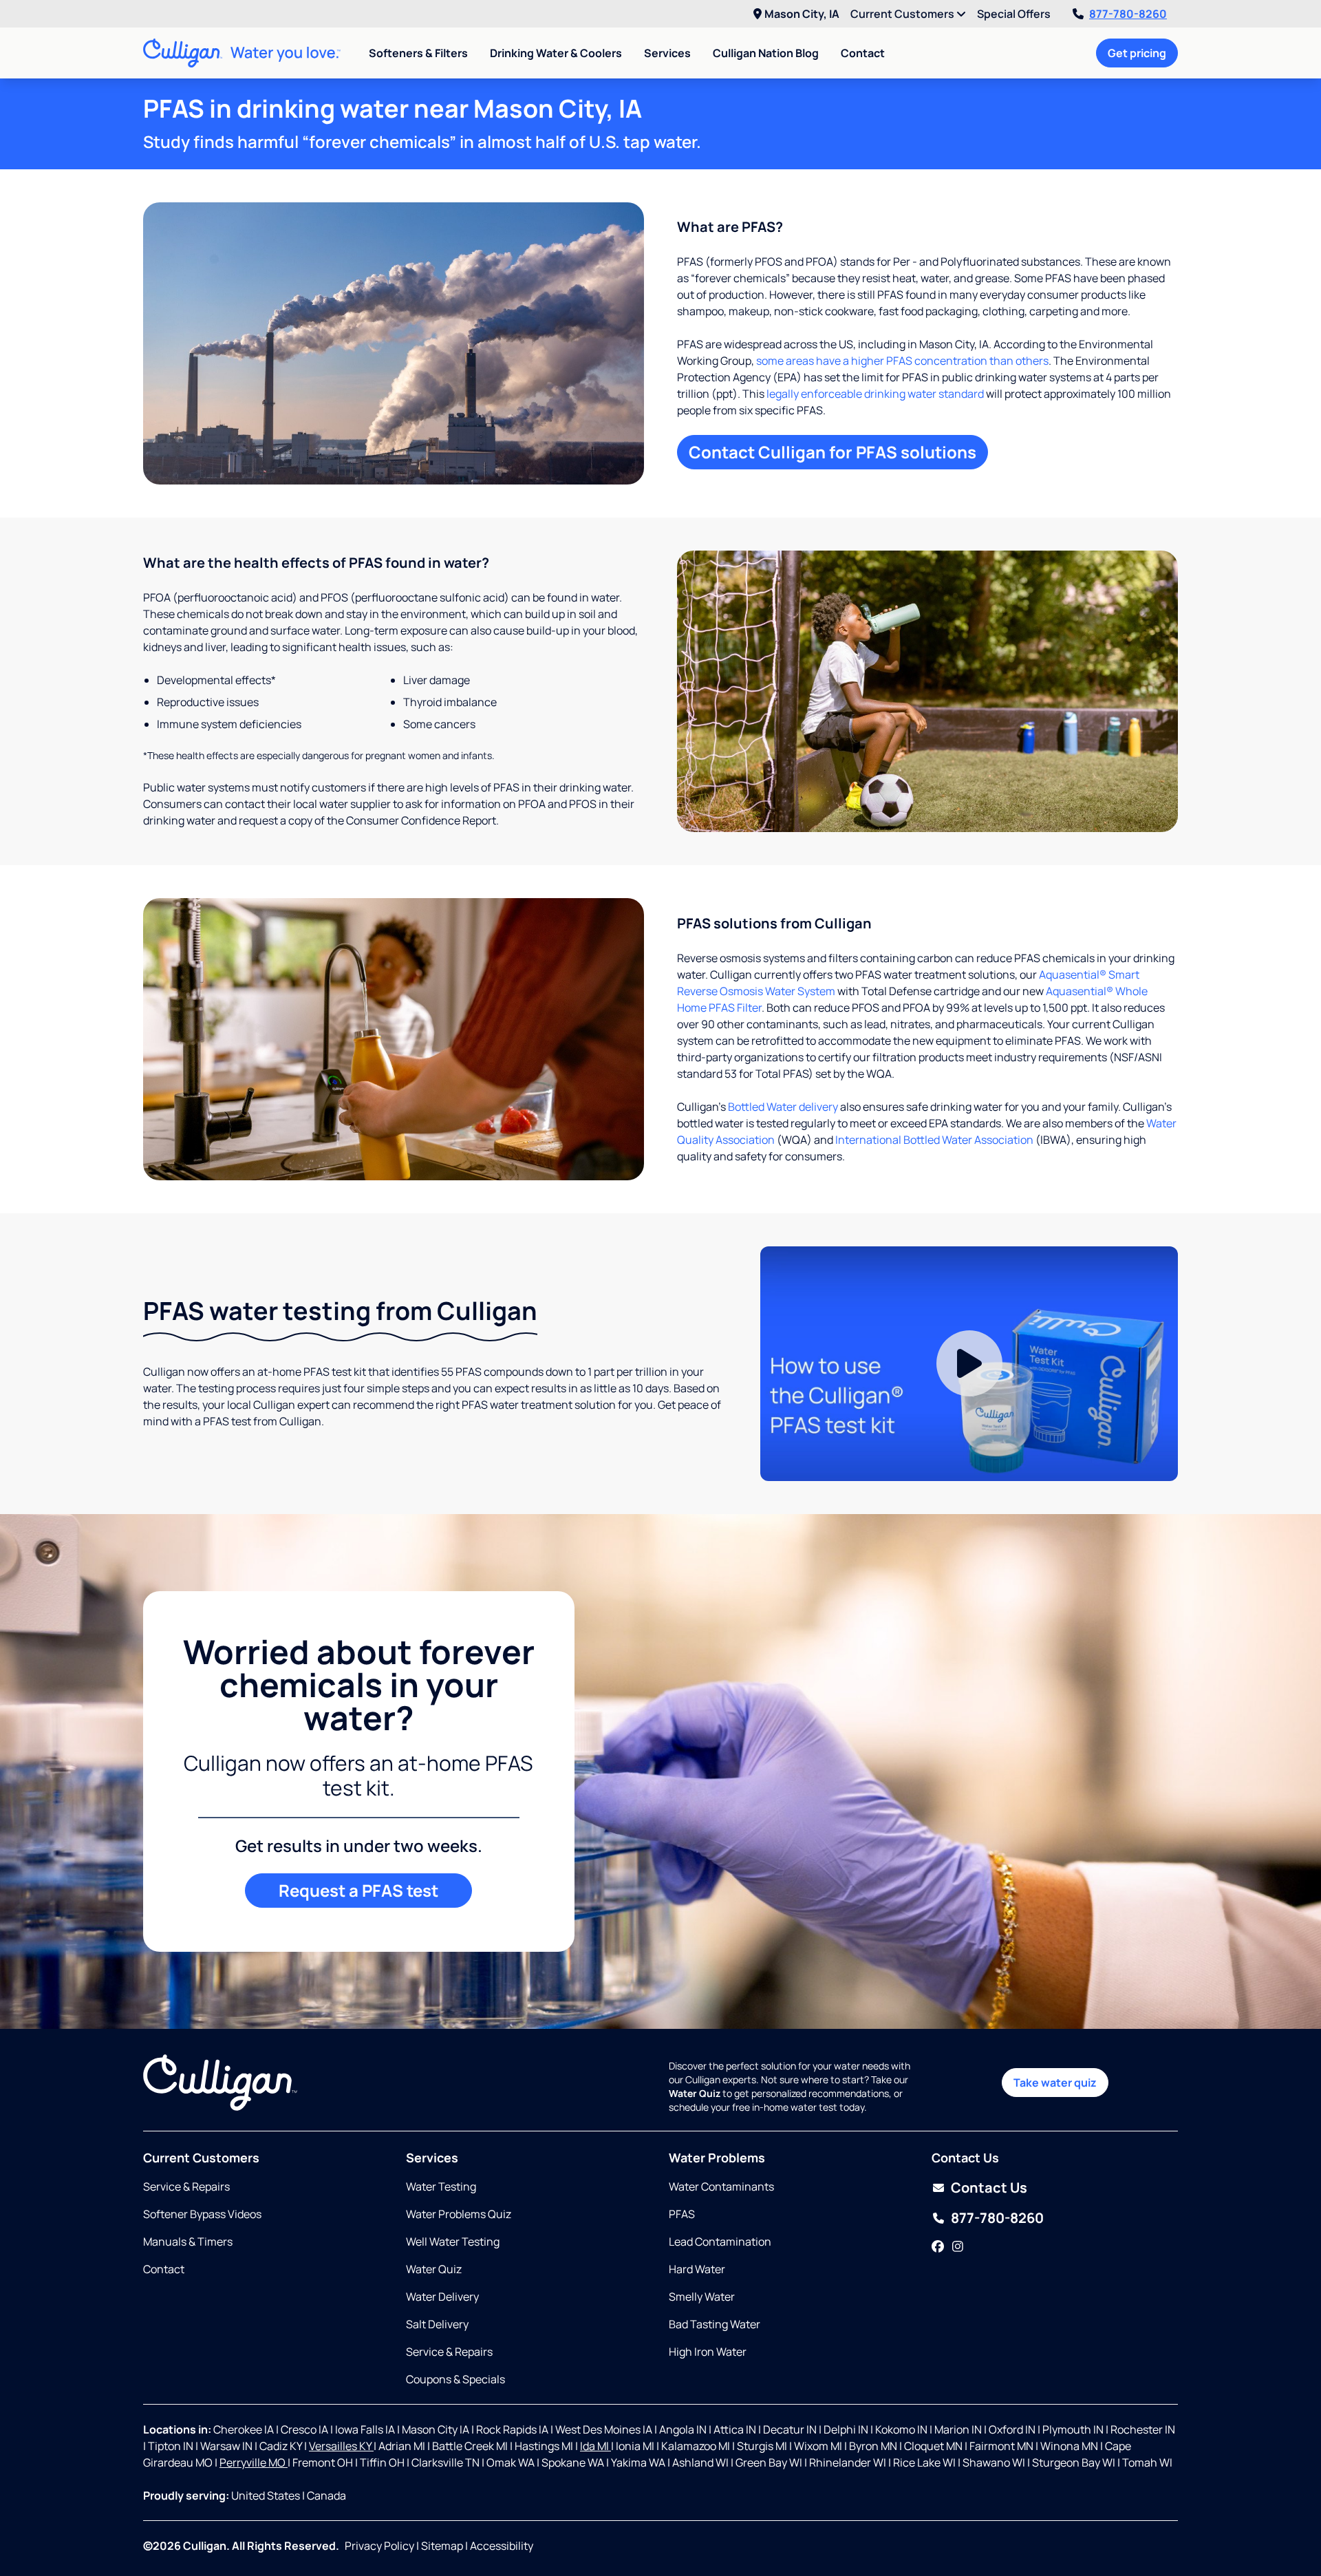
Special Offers (1014, 14)
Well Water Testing (453, 2242)
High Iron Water (708, 2352)
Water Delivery (442, 2297)
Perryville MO (254, 2462)
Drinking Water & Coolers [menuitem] (556, 53)
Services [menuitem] (667, 53)
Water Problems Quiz (459, 2214)
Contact (863, 53)
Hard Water (697, 2269)
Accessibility (502, 2546)
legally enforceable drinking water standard (875, 394)
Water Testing (441, 2186)
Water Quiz (434, 2269)
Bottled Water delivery (783, 1107)
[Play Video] (969, 1364)
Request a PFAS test (358, 1890)
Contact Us (989, 2188)
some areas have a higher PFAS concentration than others (902, 361)
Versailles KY (341, 2446)
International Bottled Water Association (934, 1140)
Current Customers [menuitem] (903, 14)
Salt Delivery (437, 2324)
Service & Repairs (186, 2186)
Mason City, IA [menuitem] (802, 14)
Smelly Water (702, 2297)
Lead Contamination (720, 2242)
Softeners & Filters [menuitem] (418, 53)
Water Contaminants (721, 2186)
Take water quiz (1055, 2083)
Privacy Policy (379, 2546)
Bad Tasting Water (715, 2324)
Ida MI (595, 2446)
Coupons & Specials (455, 2379)
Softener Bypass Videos (202, 2214)
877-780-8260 (1128, 14)
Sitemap (442, 2546)
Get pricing (1137, 53)
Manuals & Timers (188, 2242)
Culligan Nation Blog (766, 53)
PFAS (682, 2214)
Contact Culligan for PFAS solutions (833, 452)
